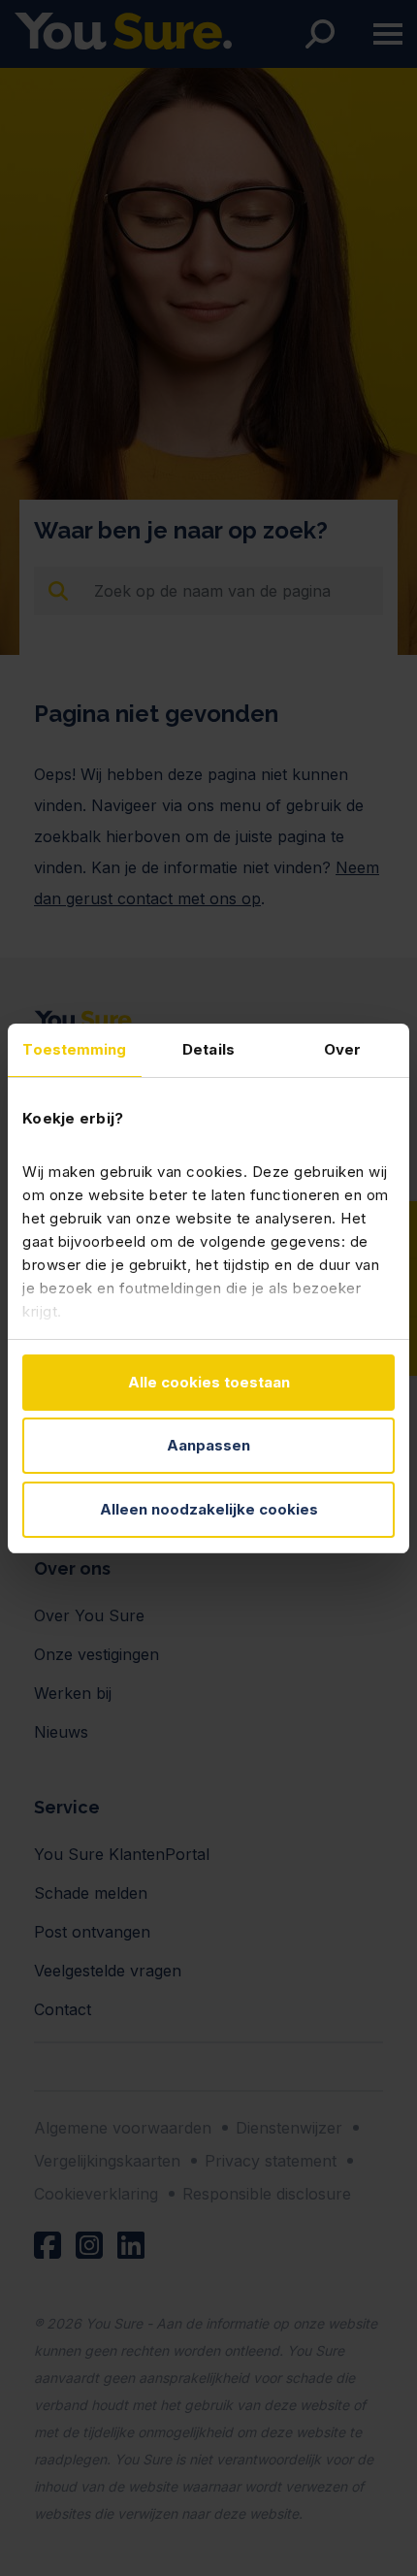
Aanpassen (208, 1445)
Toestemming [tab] (74, 1049)
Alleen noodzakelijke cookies (209, 1509)
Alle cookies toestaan (209, 1382)
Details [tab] (208, 1049)
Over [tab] (342, 1049)
